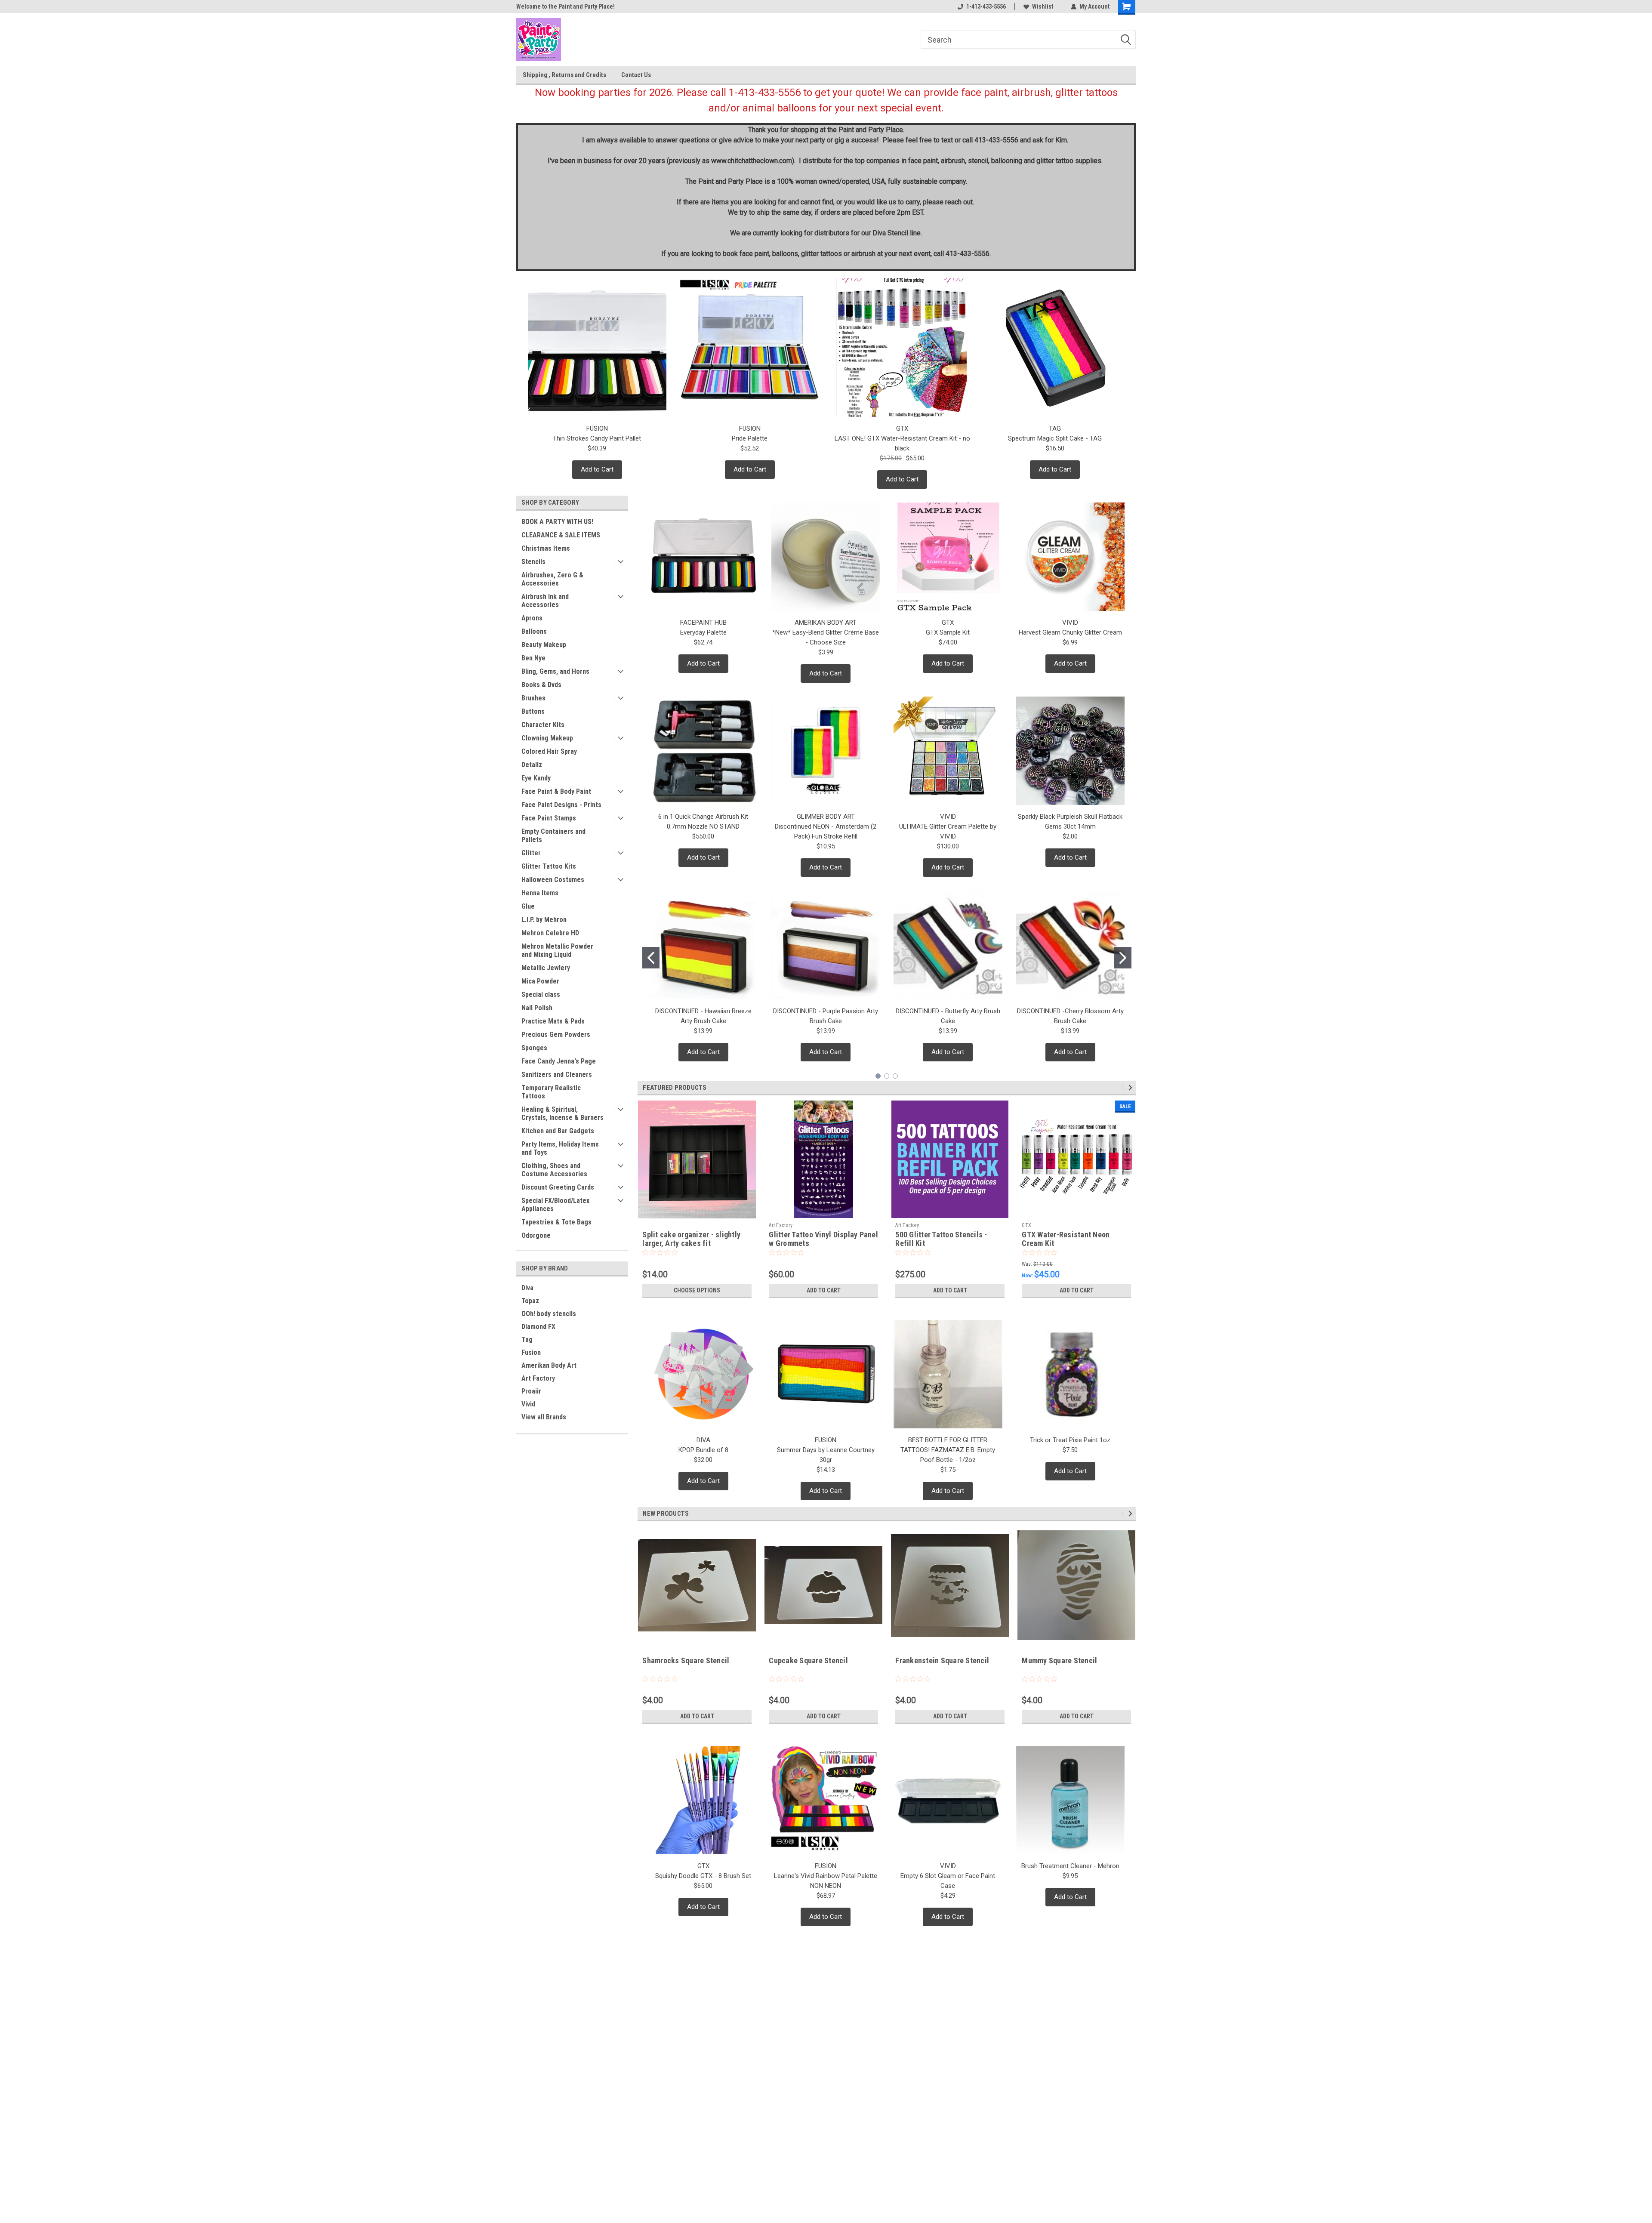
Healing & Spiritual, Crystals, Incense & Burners (562, 1113)
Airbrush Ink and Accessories (545, 601)
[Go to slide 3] (895, 1076)
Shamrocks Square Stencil (686, 1660)
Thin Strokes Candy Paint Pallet (597, 438)
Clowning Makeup (547, 738)
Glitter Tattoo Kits (549, 866)
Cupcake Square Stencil (808, 1660)
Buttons (533, 711)
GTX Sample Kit (948, 632)
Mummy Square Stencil (1059, 1660)
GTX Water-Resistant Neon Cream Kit (1066, 1239)
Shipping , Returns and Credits (564, 75)
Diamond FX (538, 1327)
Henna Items (540, 893)
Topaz (530, 1301)
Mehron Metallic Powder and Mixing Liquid (557, 950)
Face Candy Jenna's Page (559, 1061)
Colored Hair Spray (549, 751)
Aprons (532, 618)
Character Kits (543, 725)
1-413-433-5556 (986, 6)
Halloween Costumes (553, 880)
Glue (528, 906)
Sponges (534, 1048)
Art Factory (538, 1378)
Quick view (1076, 1212)
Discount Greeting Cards (558, 1187)
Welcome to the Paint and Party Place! (566, 6)
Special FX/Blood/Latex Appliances (555, 1205)
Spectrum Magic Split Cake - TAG (1055, 438)
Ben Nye (533, 658)
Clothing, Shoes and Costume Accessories (554, 1170)
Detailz (532, 765)
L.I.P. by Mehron (544, 920)
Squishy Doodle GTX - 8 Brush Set (703, 1876)
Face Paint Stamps (549, 818)
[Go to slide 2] (1123, 958)
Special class (541, 994)
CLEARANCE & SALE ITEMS (561, 535)
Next (1132, 1087)
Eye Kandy (536, 778)
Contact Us (636, 75)
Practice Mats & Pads (553, 1021)
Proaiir (531, 1391)
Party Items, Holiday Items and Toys (560, 1148)
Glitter (531, 853)
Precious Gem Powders (556, 1034)
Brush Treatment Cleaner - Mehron (1070, 1866)
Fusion (531, 1352)
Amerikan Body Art (549, 1365)
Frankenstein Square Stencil (942, 1660)
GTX (1026, 1225)
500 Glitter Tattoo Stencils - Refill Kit (941, 1239)
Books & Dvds (541, 685)
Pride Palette (750, 438)
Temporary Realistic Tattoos (551, 1092)
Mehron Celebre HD (550, 933)
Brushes (533, 698)
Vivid (528, 1404)
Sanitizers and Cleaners (557, 1075)
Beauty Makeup (544, 645)
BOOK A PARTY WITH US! (557, 522)
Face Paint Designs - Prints (561, 805)
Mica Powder (540, 981)
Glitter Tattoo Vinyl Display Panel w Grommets (823, 1239)
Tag (527, 1340)
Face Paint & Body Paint (556, 791)
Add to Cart (597, 469)
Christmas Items (546, 548)
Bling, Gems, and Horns (555, 671)
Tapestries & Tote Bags (556, 1222)
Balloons (534, 631)
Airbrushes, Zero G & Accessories (552, 579)
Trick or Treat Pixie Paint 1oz (1070, 1440)
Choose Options (697, 1290)
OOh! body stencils (549, 1314)
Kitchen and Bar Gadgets (558, 1131)
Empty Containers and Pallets (553, 836)
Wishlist (1043, 6)
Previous (1124, 1087)
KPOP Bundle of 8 (703, 1450)
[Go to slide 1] (651, 958)
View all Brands (544, 1417)
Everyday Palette (703, 632)
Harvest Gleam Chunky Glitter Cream (1070, 632)
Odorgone (536, 1235)
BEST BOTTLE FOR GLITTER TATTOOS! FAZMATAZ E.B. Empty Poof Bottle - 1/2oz (948, 1450)
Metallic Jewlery (546, 968)
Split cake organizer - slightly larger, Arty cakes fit (691, 1239)
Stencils (533, 562)
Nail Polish (537, 1008)
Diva (527, 1288)
